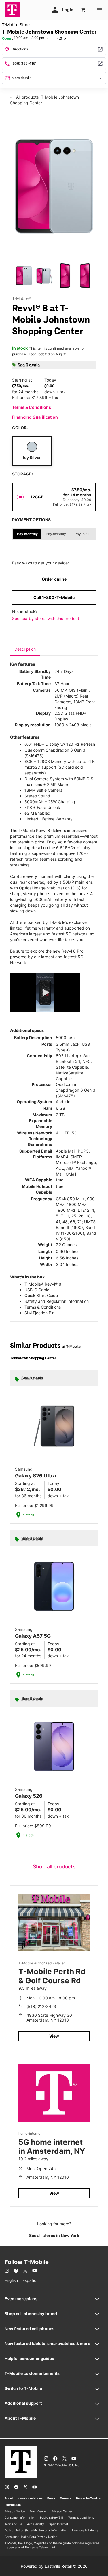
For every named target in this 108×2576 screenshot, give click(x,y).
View (54, 2036)
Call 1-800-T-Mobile (54, 597)
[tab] (25, 649)
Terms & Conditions (32, 407)
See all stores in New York (54, 2235)
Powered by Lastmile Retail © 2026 (54, 2566)
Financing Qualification (35, 417)
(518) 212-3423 (41, 2006)
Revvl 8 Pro (72, 951)
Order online (54, 579)
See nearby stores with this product (46, 618)
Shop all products (54, 1867)
